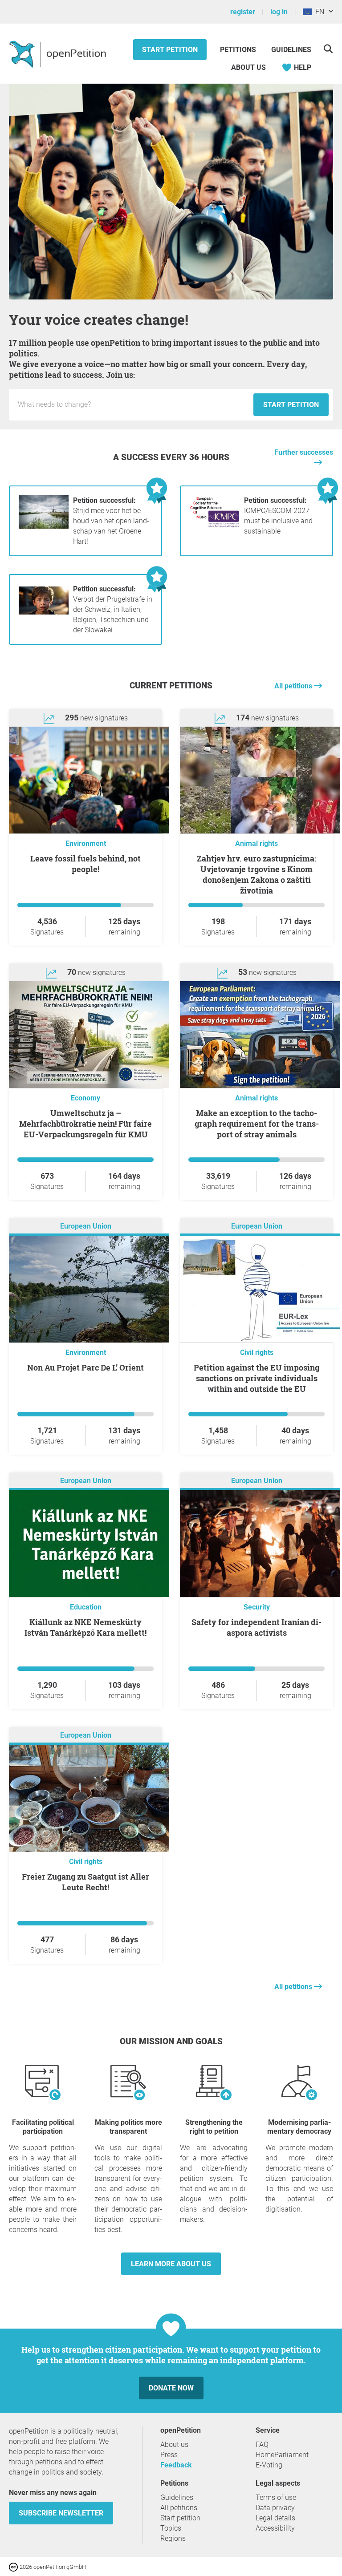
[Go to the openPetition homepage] (59, 54)
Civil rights (257, 1353)
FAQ (262, 2445)
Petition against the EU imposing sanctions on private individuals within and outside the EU (256, 1378)
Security (257, 1607)
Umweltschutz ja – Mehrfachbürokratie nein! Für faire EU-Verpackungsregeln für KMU (85, 1124)
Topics (171, 2528)
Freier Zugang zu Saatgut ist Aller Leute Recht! (85, 1882)
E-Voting (269, 2465)
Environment (86, 843)
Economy (85, 1098)
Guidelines (291, 50)
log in (279, 12)
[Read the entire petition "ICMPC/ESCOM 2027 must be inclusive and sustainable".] (215, 526)
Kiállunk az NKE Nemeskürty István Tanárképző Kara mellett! (85, 1627)
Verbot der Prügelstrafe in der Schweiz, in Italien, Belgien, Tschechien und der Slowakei (113, 609)
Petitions (239, 50)
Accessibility (275, 2528)
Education (86, 1607)
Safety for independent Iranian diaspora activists (256, 1627)
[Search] (328, 49)
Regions (173, 2538)
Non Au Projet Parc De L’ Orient (85, 1367)
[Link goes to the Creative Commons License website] (14, 2566)
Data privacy (275, 2508)
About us (248, 67)
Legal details (275, 2518)
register (243, 12)
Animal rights (256, 843)
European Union (86, 1227)
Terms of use (276, 2497)
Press (169, 2455)
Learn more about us (171, 2264)
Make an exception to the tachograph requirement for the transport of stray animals (257, 1124)
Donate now (171, 2388)
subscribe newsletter (61, 2513)
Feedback (176, 2465)
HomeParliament (282, 2455)
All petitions (294, 686)
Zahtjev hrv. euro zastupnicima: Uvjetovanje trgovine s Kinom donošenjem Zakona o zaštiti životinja (256, 874)
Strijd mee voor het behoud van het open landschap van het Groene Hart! (111, 521)
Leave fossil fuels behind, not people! (85, 864)
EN (318, 12)
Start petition (170, 50)
